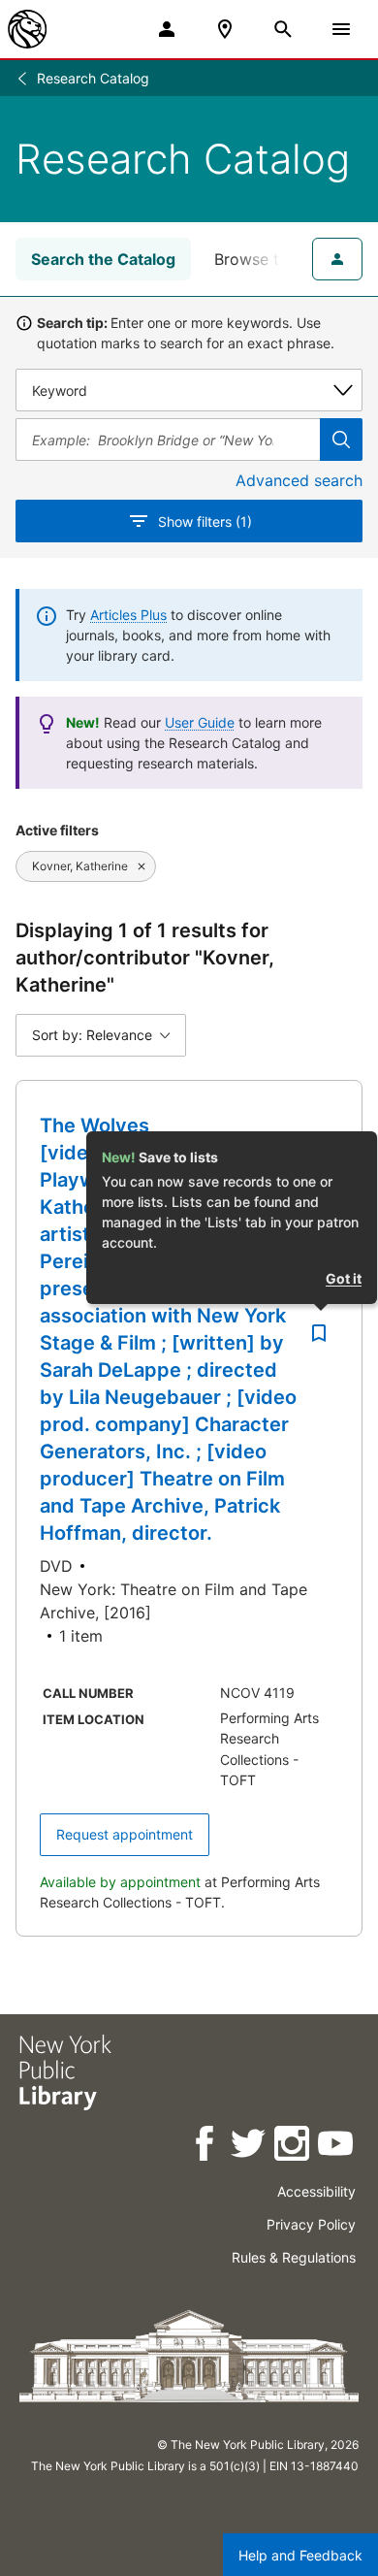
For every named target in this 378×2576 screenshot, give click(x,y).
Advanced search (299, 480)
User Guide (200, 722)
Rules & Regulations (294, 2257)
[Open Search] (283, 29)
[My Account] (167, 29)
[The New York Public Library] (27, 29)
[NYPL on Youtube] (337, 2147)
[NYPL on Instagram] (293, 2147)
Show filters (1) (205, 522)
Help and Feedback (300, 2555)
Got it (344, 1278)
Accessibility (316, 2191)
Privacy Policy (311, 2224)
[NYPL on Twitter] (250, 2147)
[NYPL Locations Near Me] (225, 29)
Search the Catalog (103, 259)
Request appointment (125, 1834)
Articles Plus (128, 615)
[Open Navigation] (341, 29)
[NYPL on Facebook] (206, 2147)
